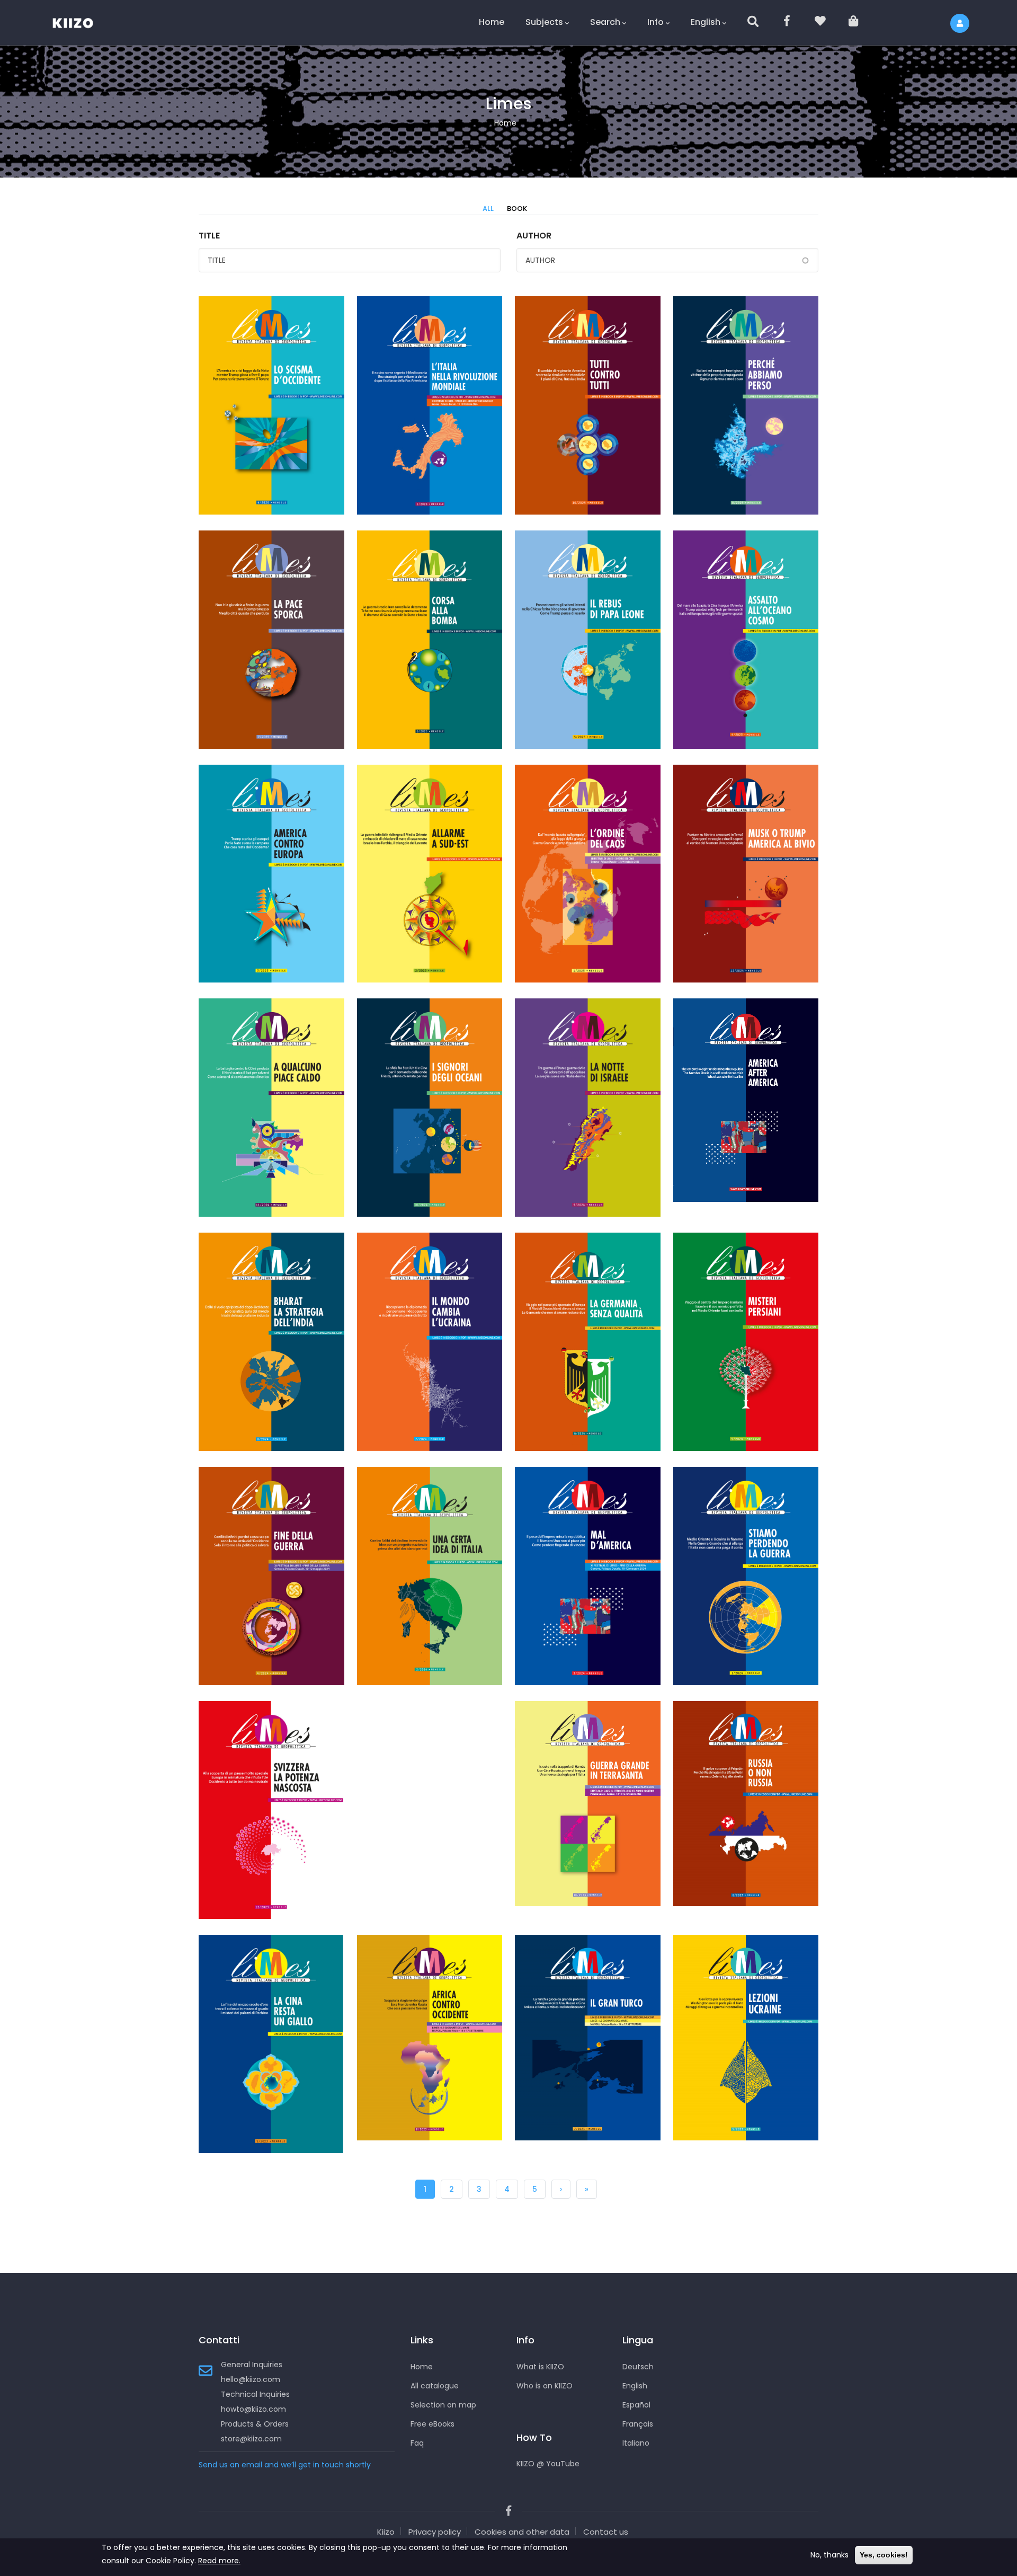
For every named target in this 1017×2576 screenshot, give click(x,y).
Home (492, 22)
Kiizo (386, 2532)
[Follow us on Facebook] (787, 23)
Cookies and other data (522, 2532)
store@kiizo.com (251, 2439)
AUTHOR (534, 236)
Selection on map (443, 2405)
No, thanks (829, 2555)
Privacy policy (435, 2532)
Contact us (606, 2532)
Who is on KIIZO (545, 2386)
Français (638, 2424)
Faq (417, 2443)
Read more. (219, 2561)
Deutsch (638, 2367)
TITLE (209, 236)
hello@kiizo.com (251, 2379)
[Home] (79, 21)
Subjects (544, 22)
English (706, 22)
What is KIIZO (540, 2367)
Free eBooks (432, 2424)
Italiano (636, 2443)
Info (655, 22)
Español (636, 2405)
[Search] (754, 23)
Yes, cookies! (884, 2555)
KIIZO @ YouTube (548, 2464)
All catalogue (435, 2386)
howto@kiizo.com (253, 2409)
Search (605, 22)
